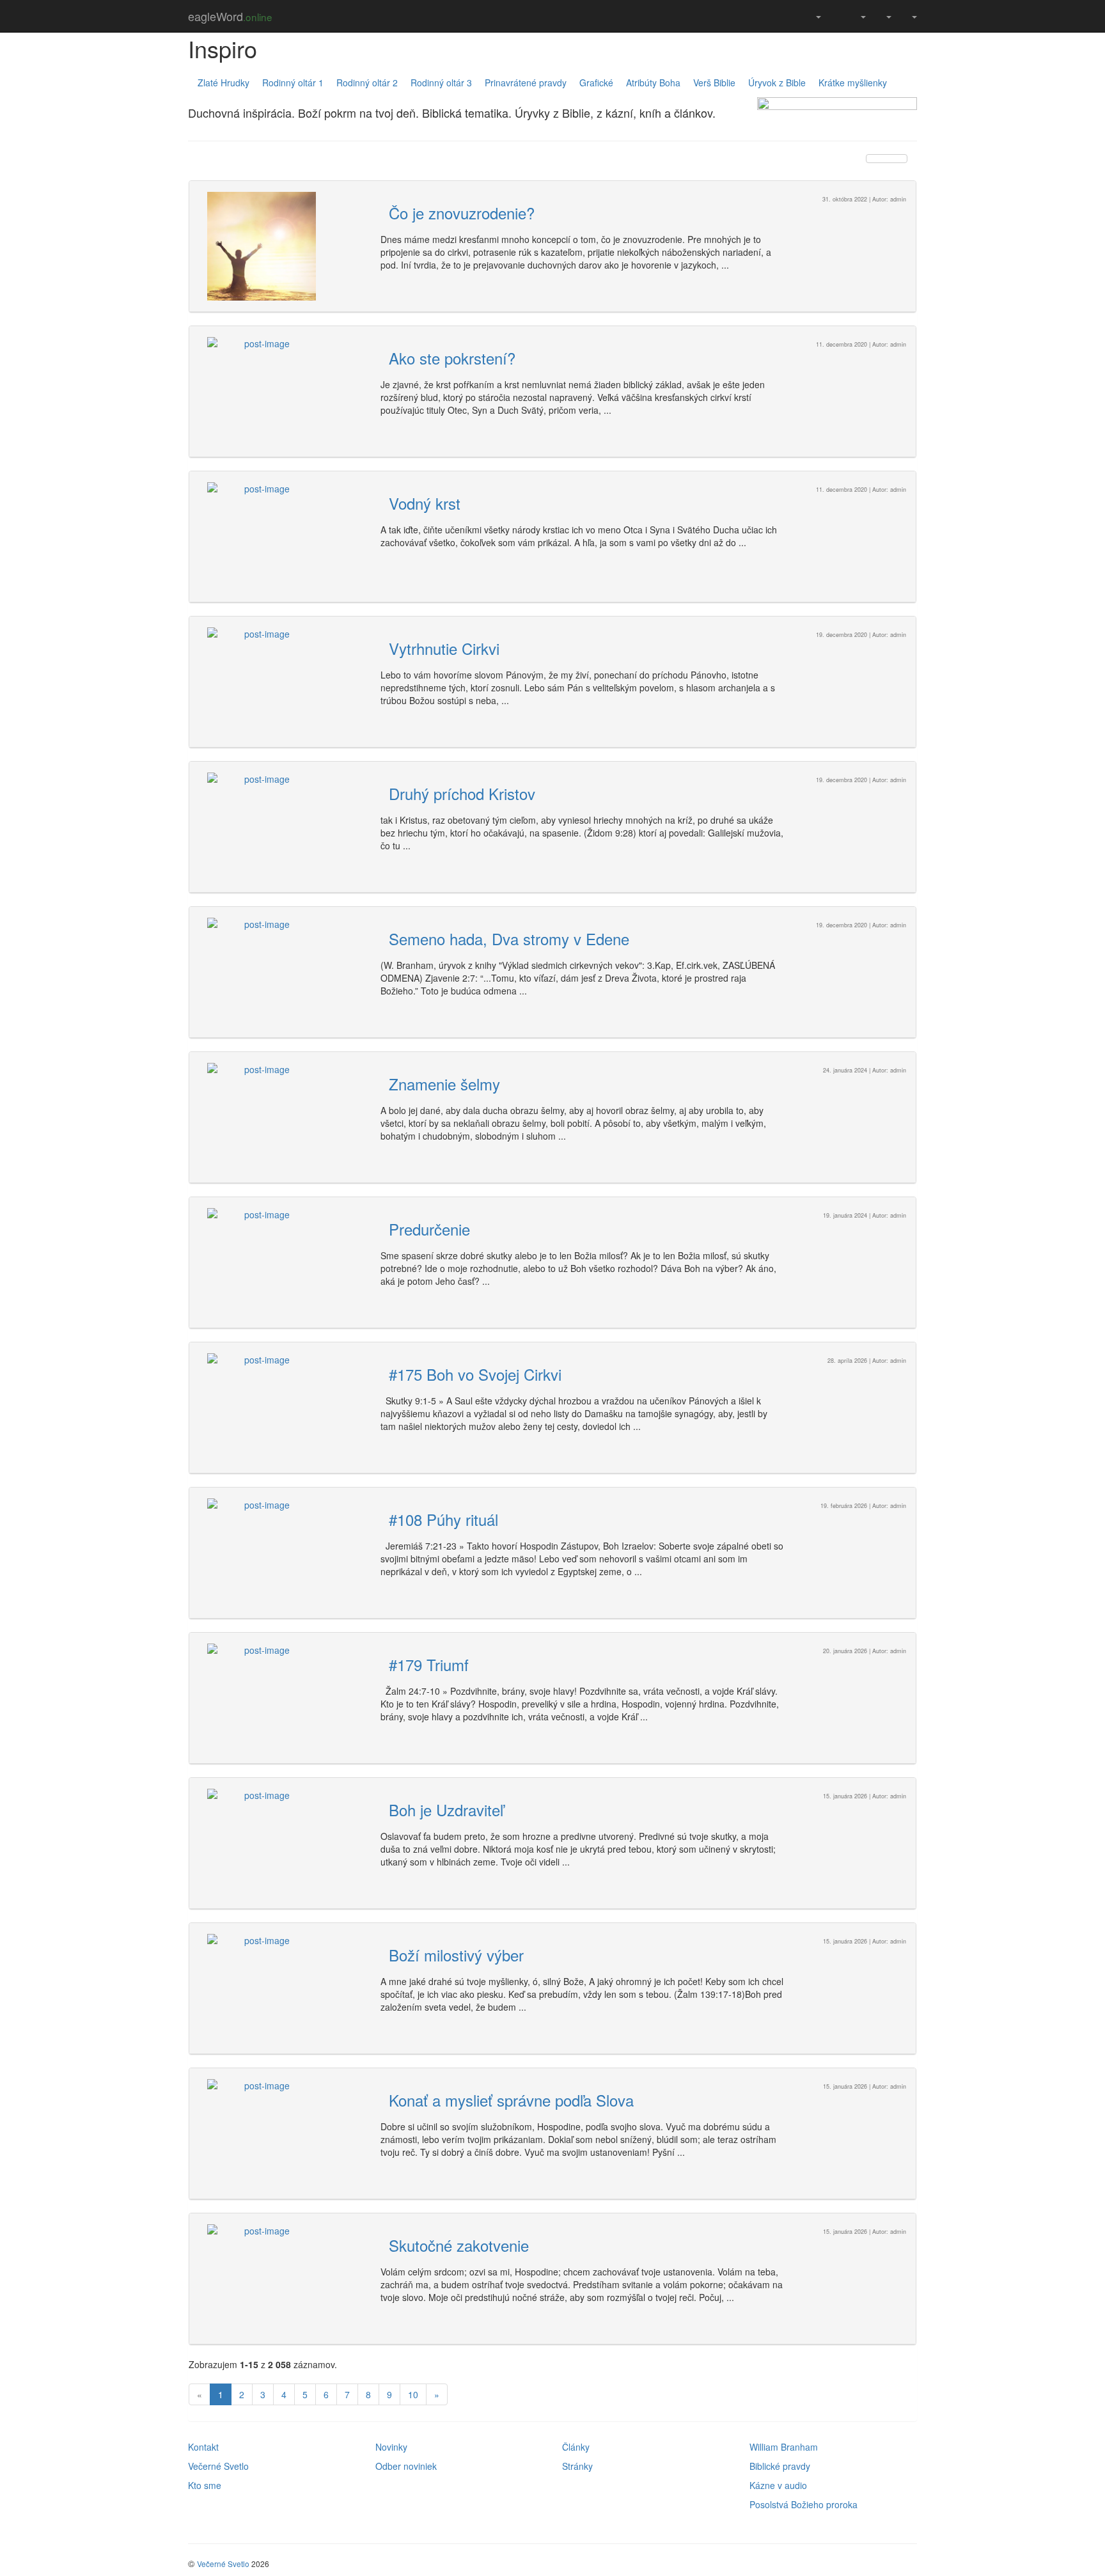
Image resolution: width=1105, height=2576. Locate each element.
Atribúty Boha (653, 82)
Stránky (577, 2466)
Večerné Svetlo (218, 2466)
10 (413, 2394)
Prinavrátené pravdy (526, 82)
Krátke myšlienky (853, 82)
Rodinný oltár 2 (367, 82)
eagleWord (230, 16)
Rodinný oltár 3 (441, 82)
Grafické (596, 82)
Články (576, 2447)
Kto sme (205, 2485)
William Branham (784, 2447)
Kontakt (203, 2447)
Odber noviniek (406, 2466)
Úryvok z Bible (777, 82)
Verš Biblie (714, 82)
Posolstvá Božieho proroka (803, 2504)
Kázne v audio (778, 2485)
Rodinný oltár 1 (293, 82)
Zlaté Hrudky (223, 82)
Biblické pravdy (780, 2466)
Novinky (391, 2447)
